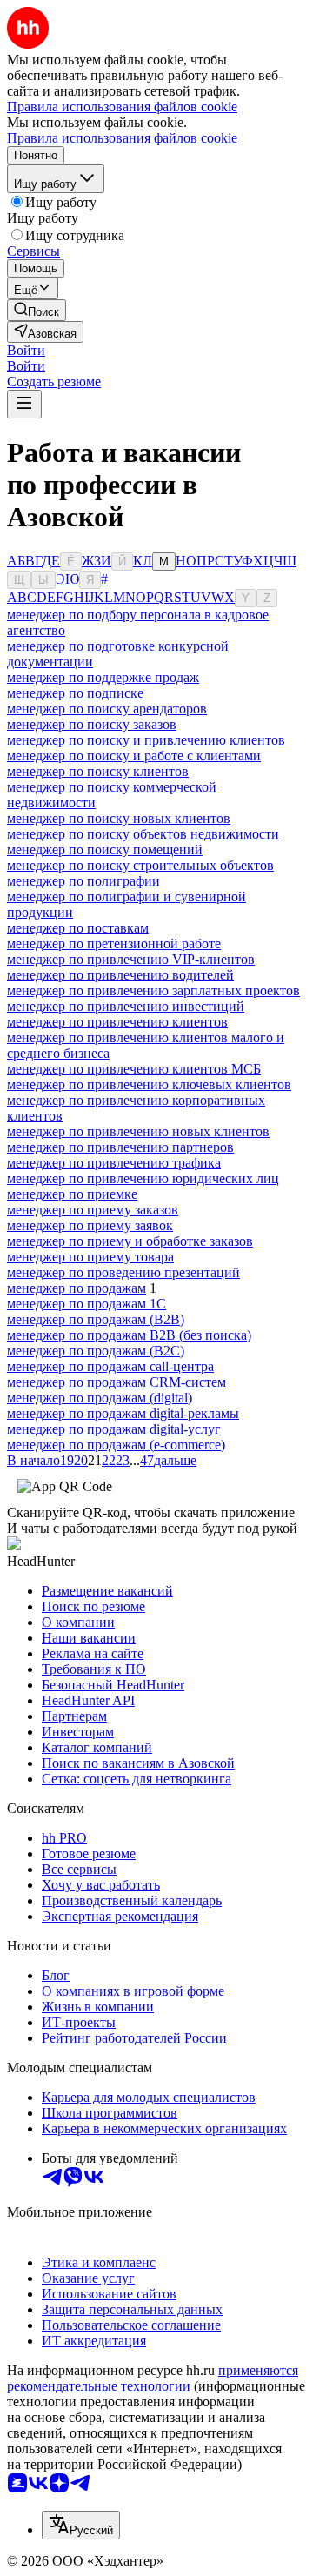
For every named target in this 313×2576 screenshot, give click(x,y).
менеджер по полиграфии (83, 881)
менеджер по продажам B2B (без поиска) (129, 1335)
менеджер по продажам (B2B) (96, 1319)
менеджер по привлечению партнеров (120, 1147)
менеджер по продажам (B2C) (96, 1351)
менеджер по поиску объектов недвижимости (143, 834)
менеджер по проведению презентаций (123, 1272)
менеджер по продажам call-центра (110, 1366)
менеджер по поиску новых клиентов (119, 818)
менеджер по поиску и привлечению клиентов (146, 740)
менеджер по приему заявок (90, 1225)
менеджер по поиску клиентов (98, 771)
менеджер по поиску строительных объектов (140, 865)
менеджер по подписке (75, 693)
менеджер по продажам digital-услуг (114, 1429)
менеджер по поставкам (78, 928)
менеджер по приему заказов (93, 1210)
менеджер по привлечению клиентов (117, 1022)
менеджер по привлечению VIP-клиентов (131, 959)
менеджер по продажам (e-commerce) (116, 1445)
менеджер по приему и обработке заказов (130, 1241)
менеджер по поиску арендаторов (107, 709)
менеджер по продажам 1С (87, 1304)
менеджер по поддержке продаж (103, 677)
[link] (37, 310)
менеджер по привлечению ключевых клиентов (149, 1084)
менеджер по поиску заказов (92, 724)
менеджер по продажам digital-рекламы (123, 1413)
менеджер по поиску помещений (105, 850)
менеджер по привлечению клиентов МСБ (134, 1069)
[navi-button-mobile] (24, 404)
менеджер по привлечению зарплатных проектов (153, 990)
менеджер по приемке (72, 1194)
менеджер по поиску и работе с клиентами (134, 756)
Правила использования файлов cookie (122, 138)
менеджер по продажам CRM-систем (117, 1382)
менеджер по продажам (77, 1288)
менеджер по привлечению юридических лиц (143, 1178)
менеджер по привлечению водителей (120, 975)
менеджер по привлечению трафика (114, 1163)
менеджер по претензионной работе (114, 943)
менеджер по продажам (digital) (100, 1398)
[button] (26, 350)
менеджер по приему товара (90, 1257)
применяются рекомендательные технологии (153, 2378)
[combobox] (81, 2525)
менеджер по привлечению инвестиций (126, 1006)
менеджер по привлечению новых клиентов (138, 1131)
